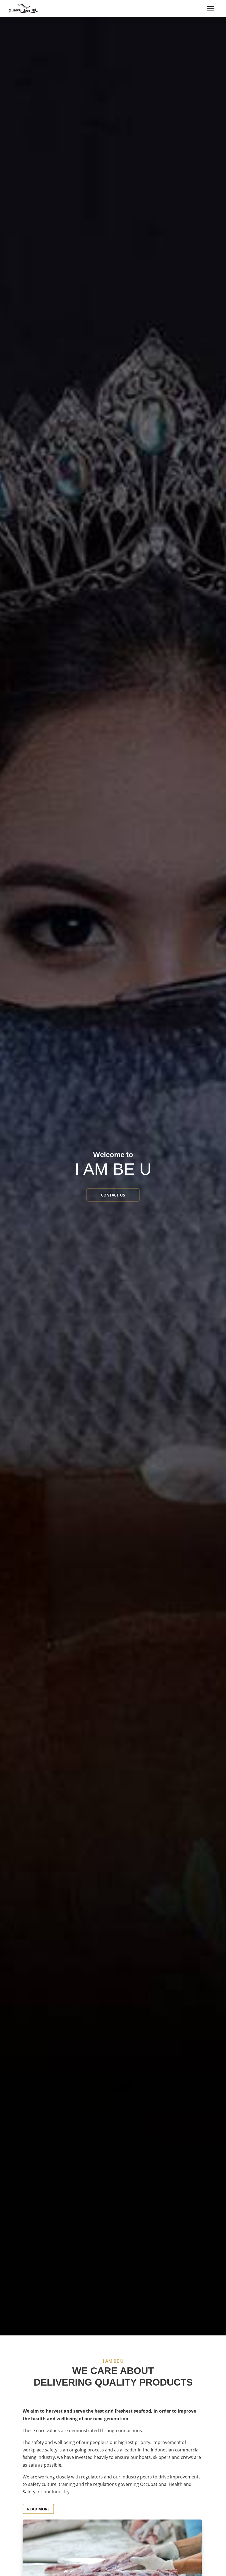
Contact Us (113, 1195)
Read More (38, 2509)
